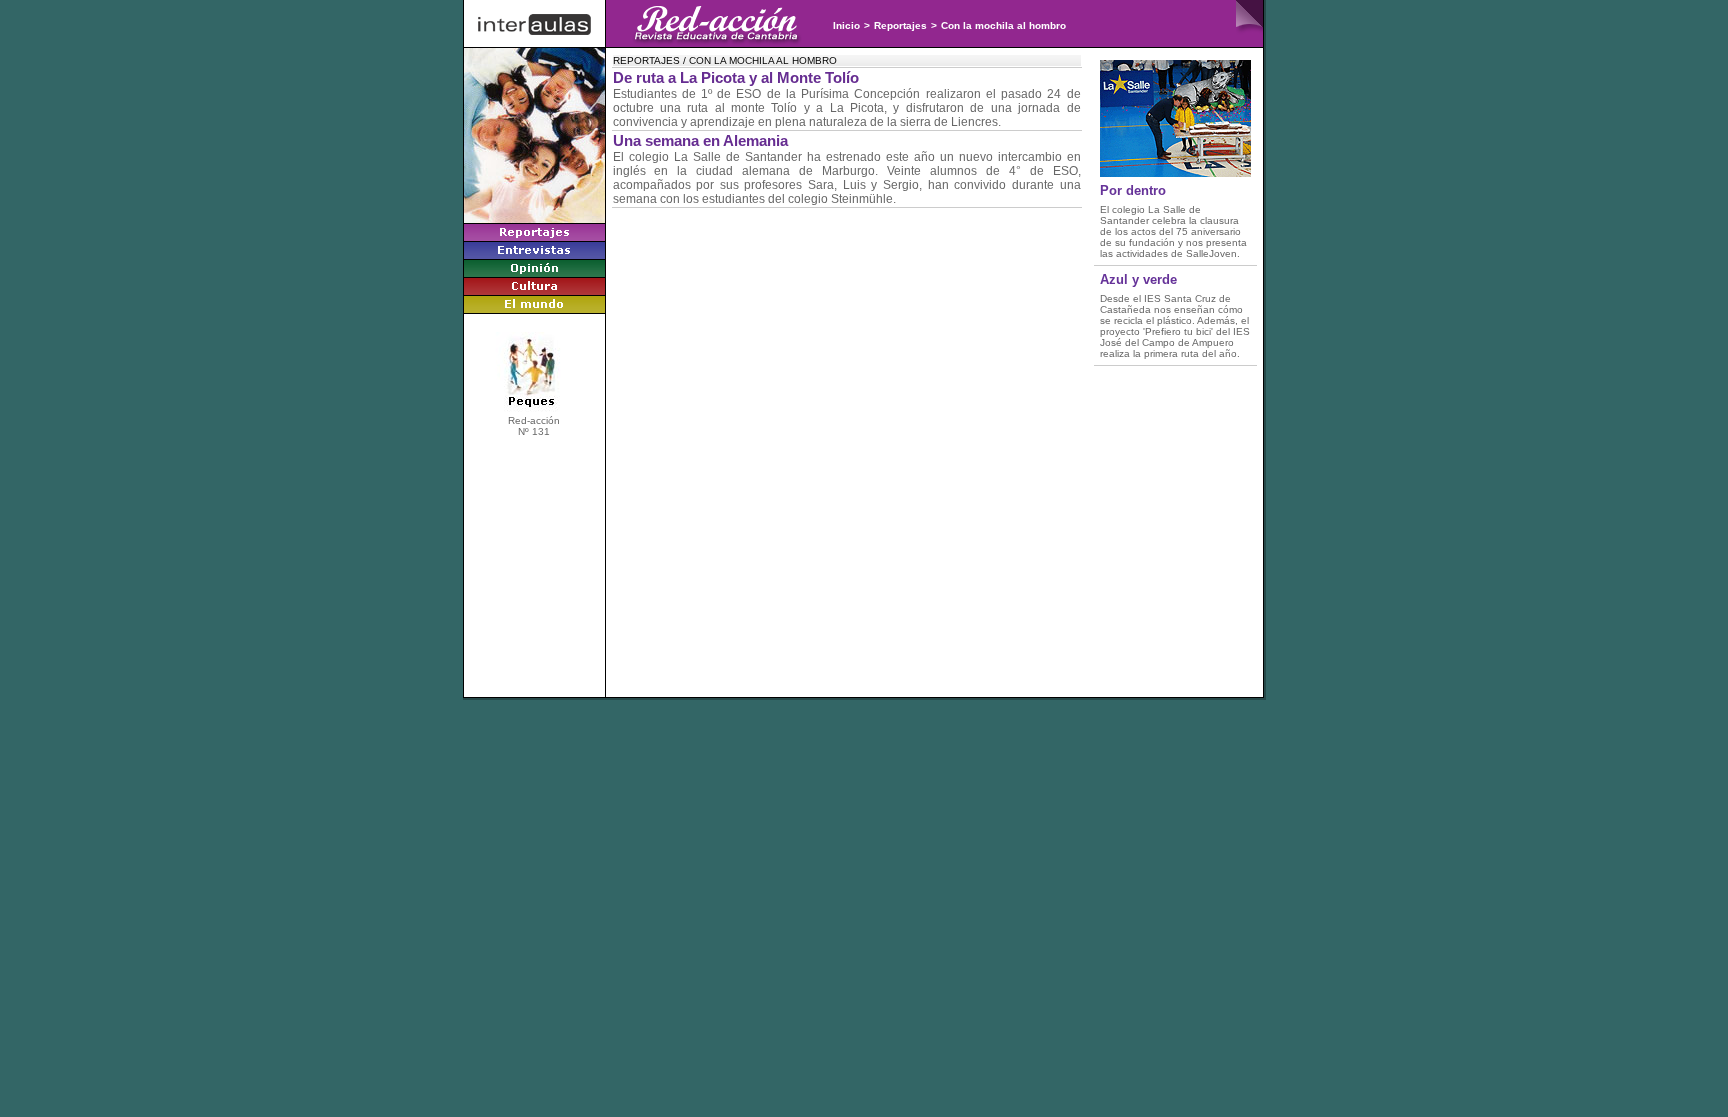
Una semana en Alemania (700, 141)
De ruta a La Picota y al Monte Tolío (736, 78)
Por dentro (1133, 190)
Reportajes (900, 25)
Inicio (846, 25)
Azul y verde (1138, 279)
